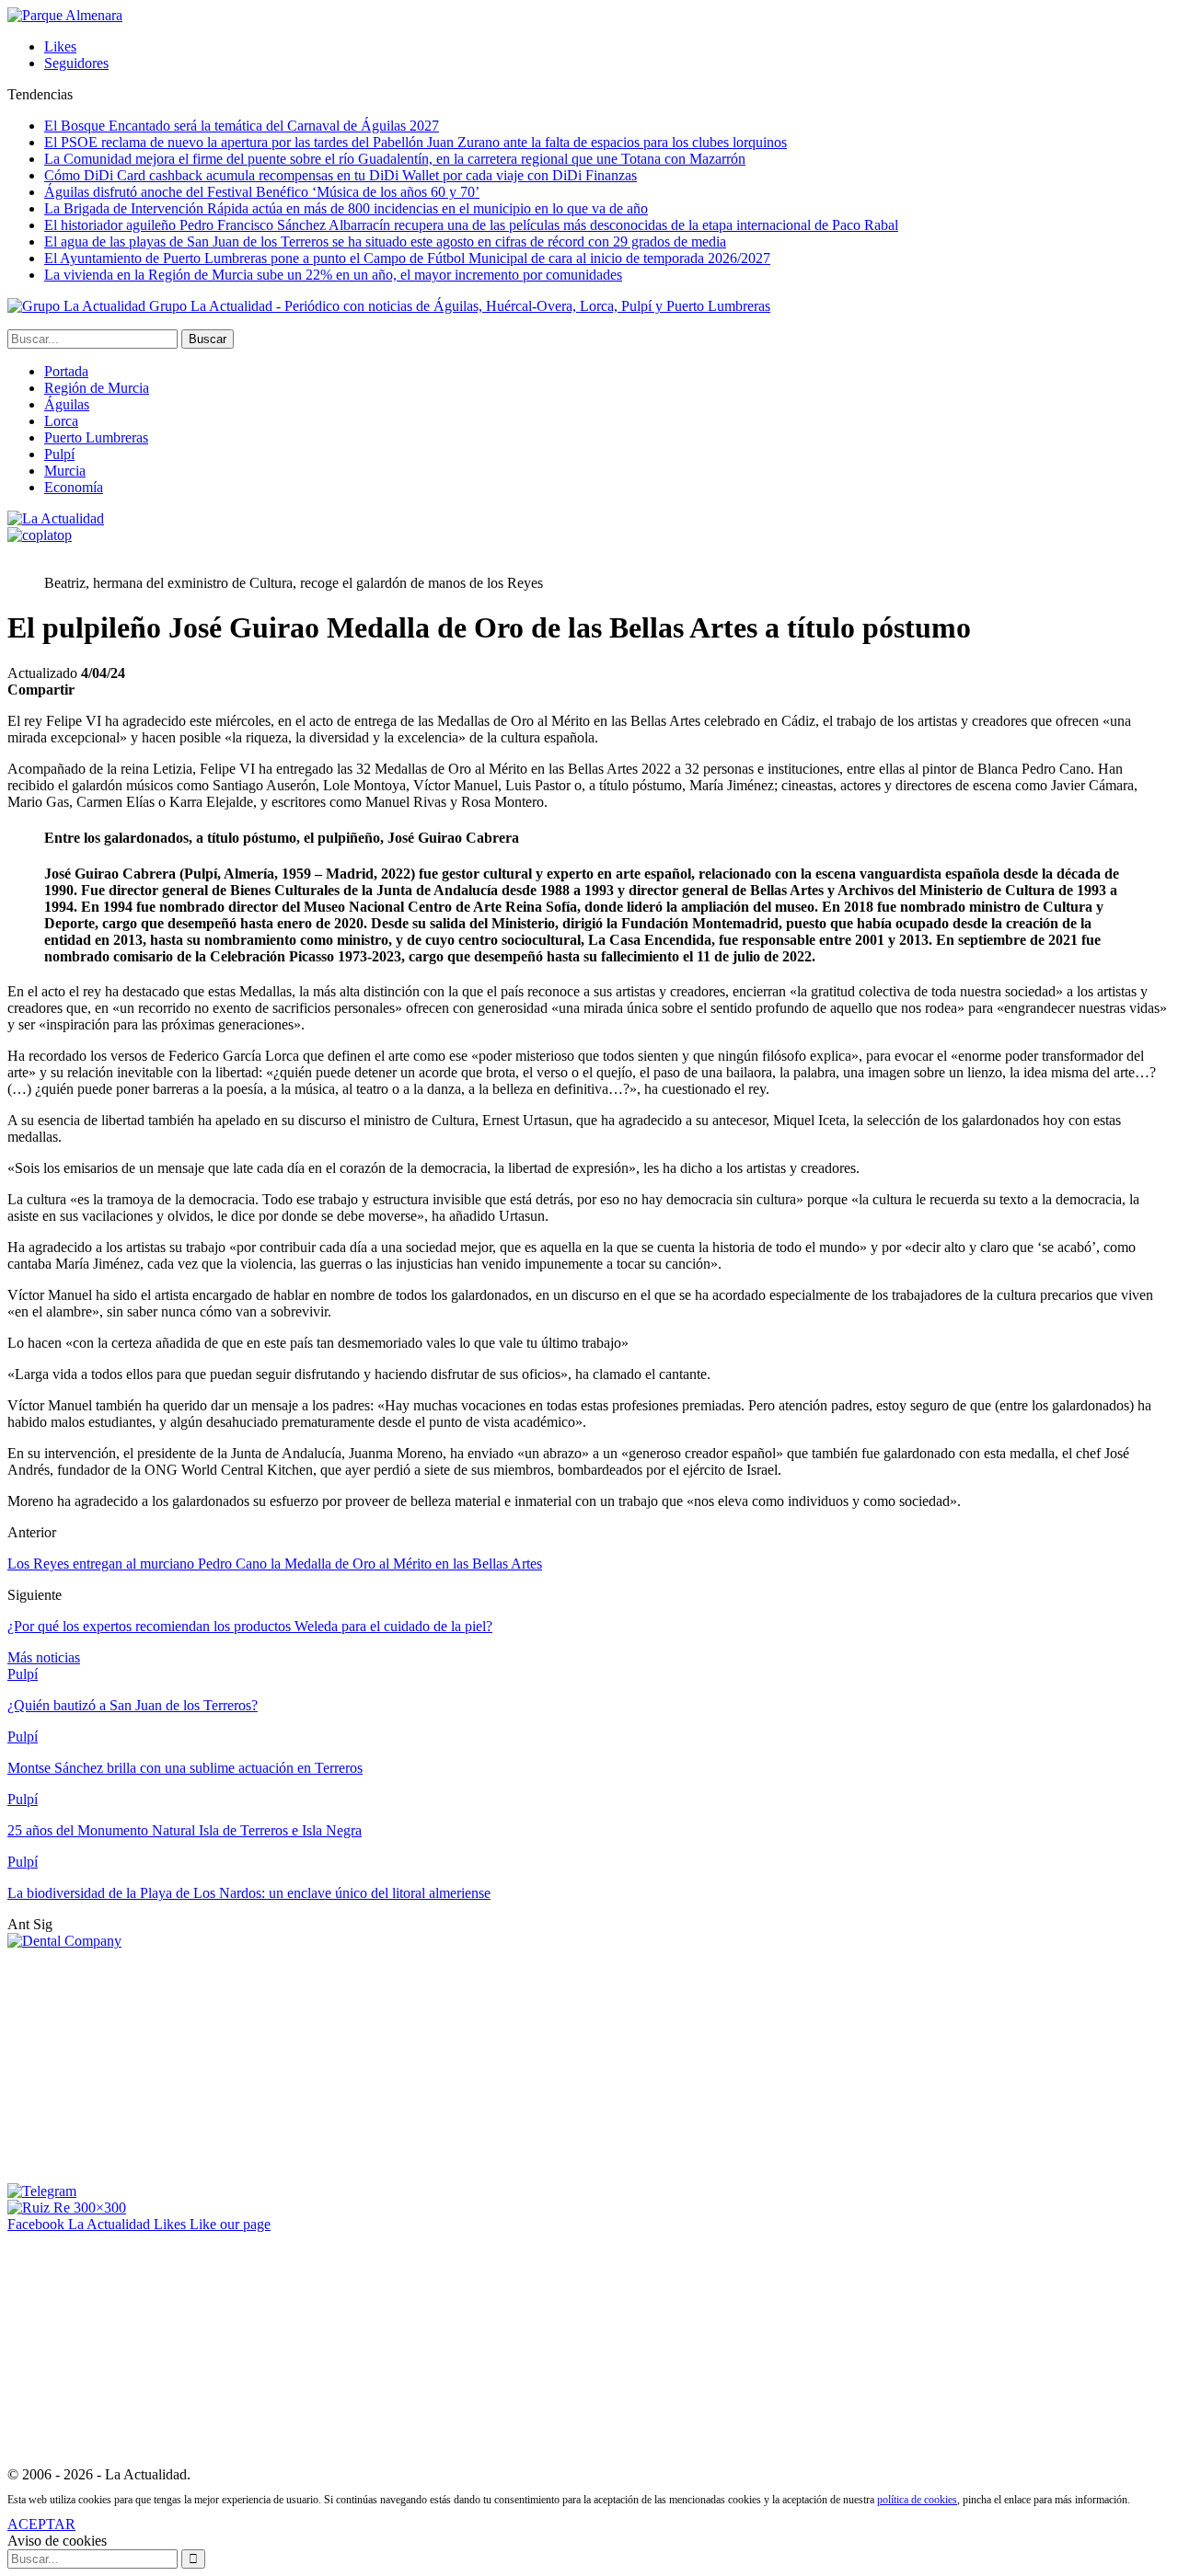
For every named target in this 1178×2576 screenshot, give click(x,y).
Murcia (65, 471)
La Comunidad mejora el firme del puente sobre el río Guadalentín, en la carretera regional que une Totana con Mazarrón (395, 159)
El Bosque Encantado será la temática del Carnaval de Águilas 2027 (242, 126)
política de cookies (917, 2500)
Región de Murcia (97, 388)
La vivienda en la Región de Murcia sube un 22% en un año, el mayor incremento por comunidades (333, 275)
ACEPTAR (41, 2524)
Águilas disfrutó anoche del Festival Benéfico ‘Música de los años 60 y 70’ (262, 192)
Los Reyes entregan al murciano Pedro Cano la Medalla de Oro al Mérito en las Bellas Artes (275, 1564)
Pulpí (59, 454)
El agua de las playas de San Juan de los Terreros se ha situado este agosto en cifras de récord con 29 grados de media (385, 241)
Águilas (67, 404)
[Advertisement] (145, 2064)
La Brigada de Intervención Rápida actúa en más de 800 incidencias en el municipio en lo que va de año (346, 208)
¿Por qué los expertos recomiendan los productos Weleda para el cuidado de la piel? (250, 1626)
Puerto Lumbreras (96, 437)
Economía (74, 487)
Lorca (61, 421)
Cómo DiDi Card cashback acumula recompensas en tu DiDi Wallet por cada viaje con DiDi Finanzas (341, 175)
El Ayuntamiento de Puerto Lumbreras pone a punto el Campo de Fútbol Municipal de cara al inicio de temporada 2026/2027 (407, 258)
